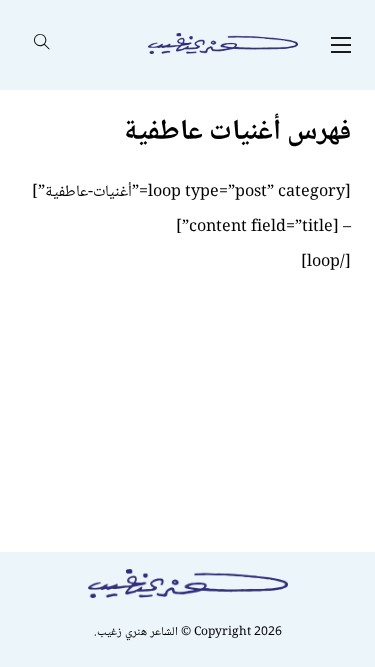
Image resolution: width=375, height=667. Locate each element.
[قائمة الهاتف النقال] (341, 45)
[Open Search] (42, 45)
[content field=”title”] (257, 227)
